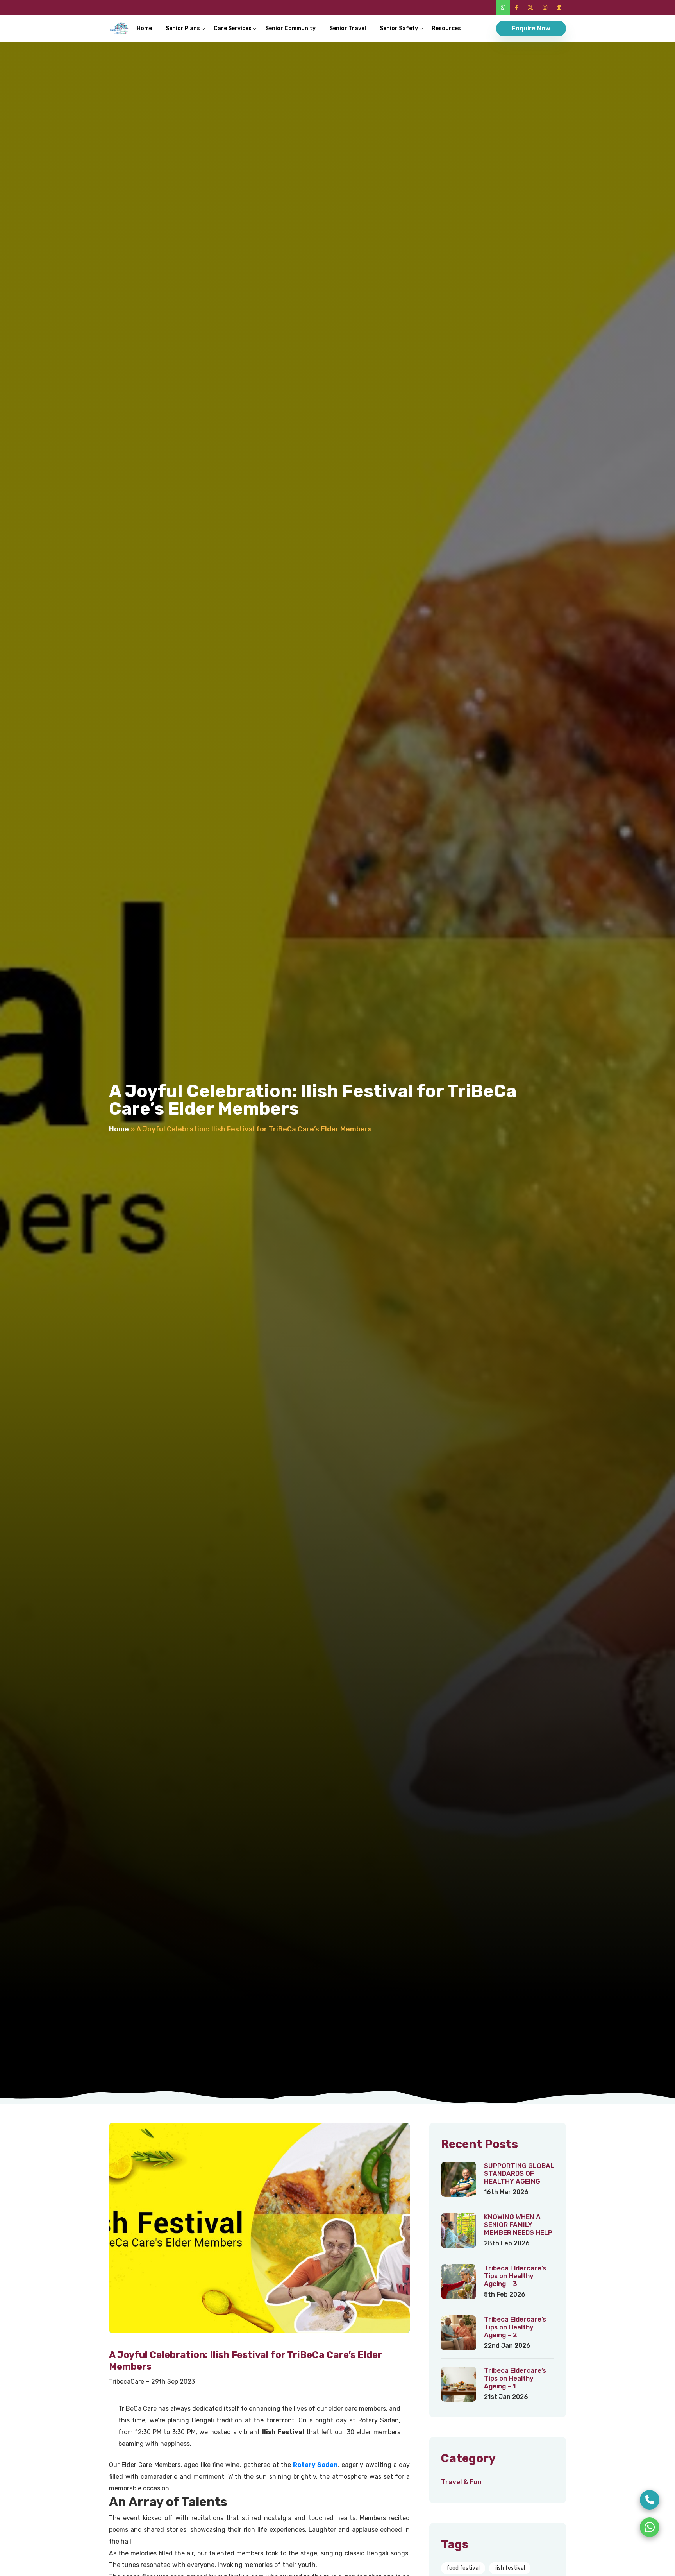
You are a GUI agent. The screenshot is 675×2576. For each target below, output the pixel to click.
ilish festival (510, 2568)
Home (144, 28)
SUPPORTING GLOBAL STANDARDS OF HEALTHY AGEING (519, 2173)
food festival (463, 2568)
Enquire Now (531, 28)
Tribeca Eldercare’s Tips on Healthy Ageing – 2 (515, 2327)
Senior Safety (399, 28)
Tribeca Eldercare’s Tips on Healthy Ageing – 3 (515, 2276)
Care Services (233, 28)
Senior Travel (348, 28)
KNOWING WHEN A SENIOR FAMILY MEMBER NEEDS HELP (518, 2225)
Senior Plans (183, 28)
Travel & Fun (461, 2482)
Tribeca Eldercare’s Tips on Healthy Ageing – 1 (515, 2378)
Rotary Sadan (315, 2465)
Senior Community (290, 28)
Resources (446, 28)
